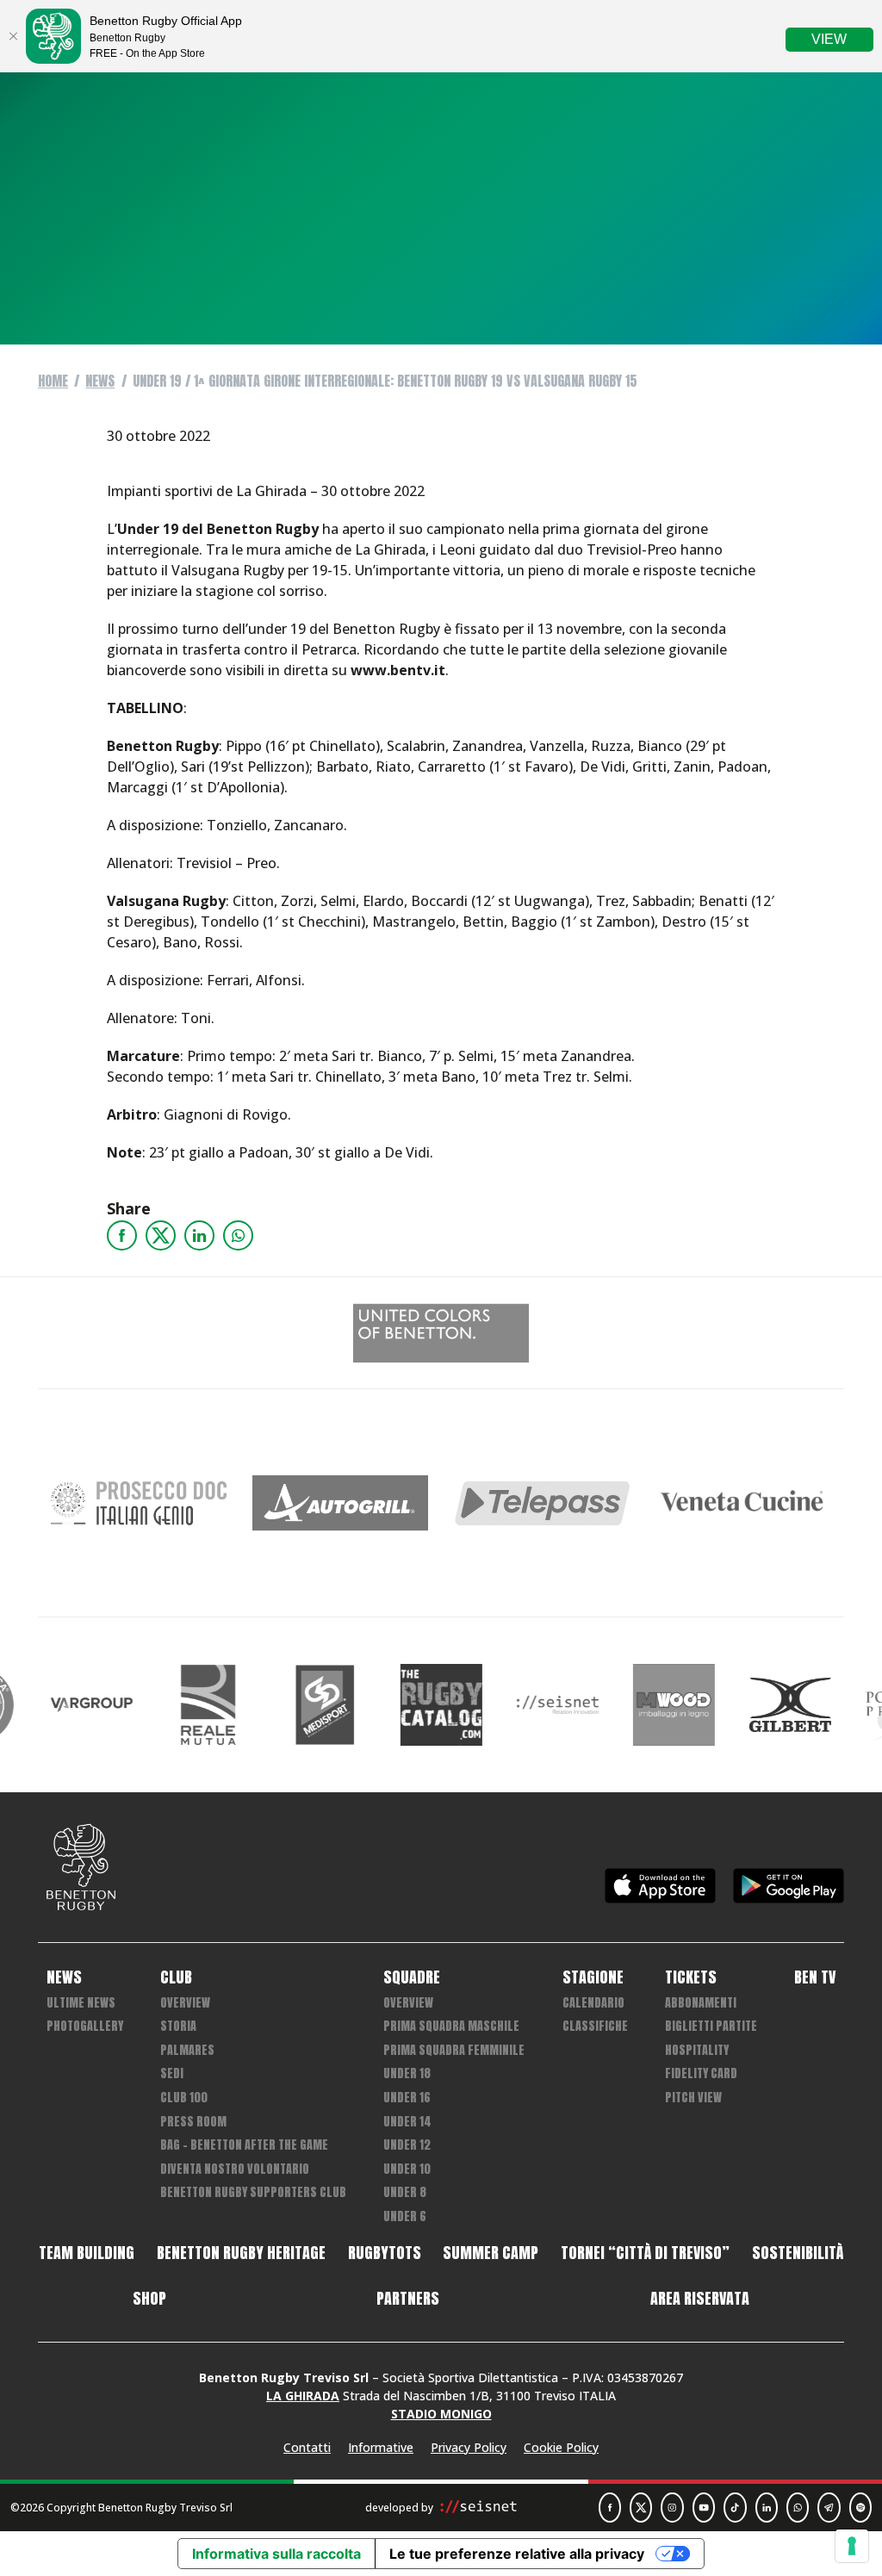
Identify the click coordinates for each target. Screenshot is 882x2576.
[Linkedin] (199, 1235)
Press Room (193, 2122)
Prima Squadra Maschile (451, 2026)
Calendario (593, 2003)
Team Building (87, 2253)
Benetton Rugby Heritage (241, 2253)
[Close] (13, 36)
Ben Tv (815, 1977)
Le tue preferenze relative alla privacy (517, 2554)
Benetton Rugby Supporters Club (253, 2192)
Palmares (187, 2050)
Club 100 (184, 2098)
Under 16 (407, 2098)
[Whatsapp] (238, 1235)
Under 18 (407, 2073)
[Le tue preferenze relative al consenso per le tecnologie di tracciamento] (852, 2546)
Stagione (593, 1977)
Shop (149, 2299)
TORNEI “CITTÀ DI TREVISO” (645, 2253)
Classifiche (595, 2026)
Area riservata (700, 2299)
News (100, 381)
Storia (178, 2026)
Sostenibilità (798, 2253)
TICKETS (691, 1977)
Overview (185, 2003)
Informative (381, 2447)
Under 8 (405, 2192)
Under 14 (407, 2122)
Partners (408, 2299)
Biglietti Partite (711, 2026)
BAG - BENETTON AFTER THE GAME (244, 2145)
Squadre (412, 1977)
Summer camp (491, 2253)
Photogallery (85, 2026)
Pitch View (693, 2098)
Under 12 (407, 2145)
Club (176, 1977)
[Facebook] (122, 1235)
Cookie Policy (561, 2447)
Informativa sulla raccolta (276, 2554)
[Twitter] (161, 1235)
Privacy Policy (469, 2447)
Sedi (172, 2073)
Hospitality (697, 2050)
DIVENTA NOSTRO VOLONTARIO (235, 2169)
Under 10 (407, 2169)
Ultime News (81, 2003)
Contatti (307, 2447)
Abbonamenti (701, 2003)
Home (53, 381)
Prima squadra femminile (454, 2050)
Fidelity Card (701, 2073)
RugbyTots (385, 2253)
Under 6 (405, 2216)
